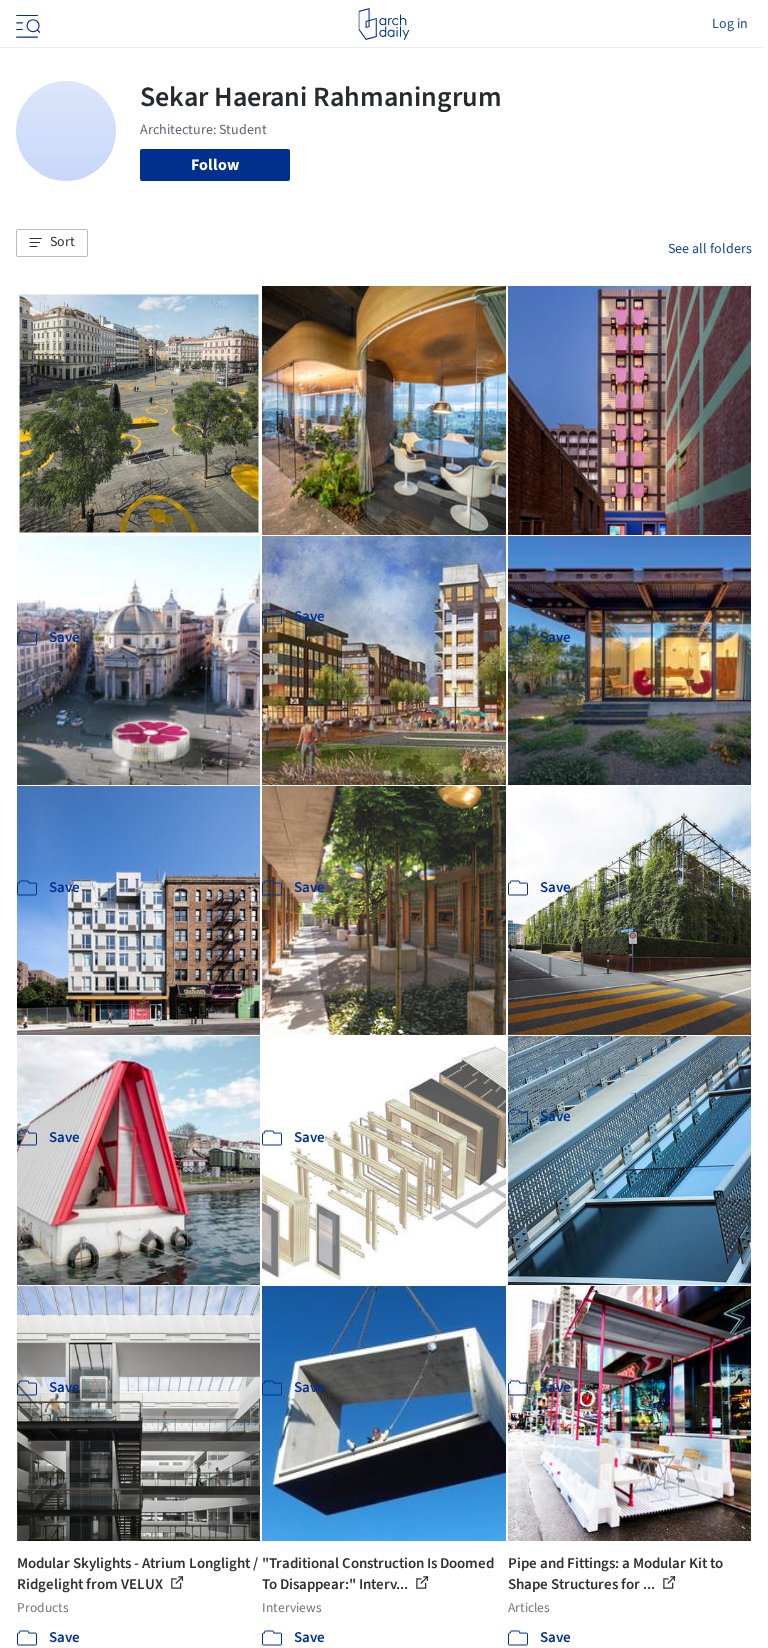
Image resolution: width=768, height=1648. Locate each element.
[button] (52, 243)
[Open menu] (26, 24)
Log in (730, 24)
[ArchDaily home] (383, 24)
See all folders (710, 249)
